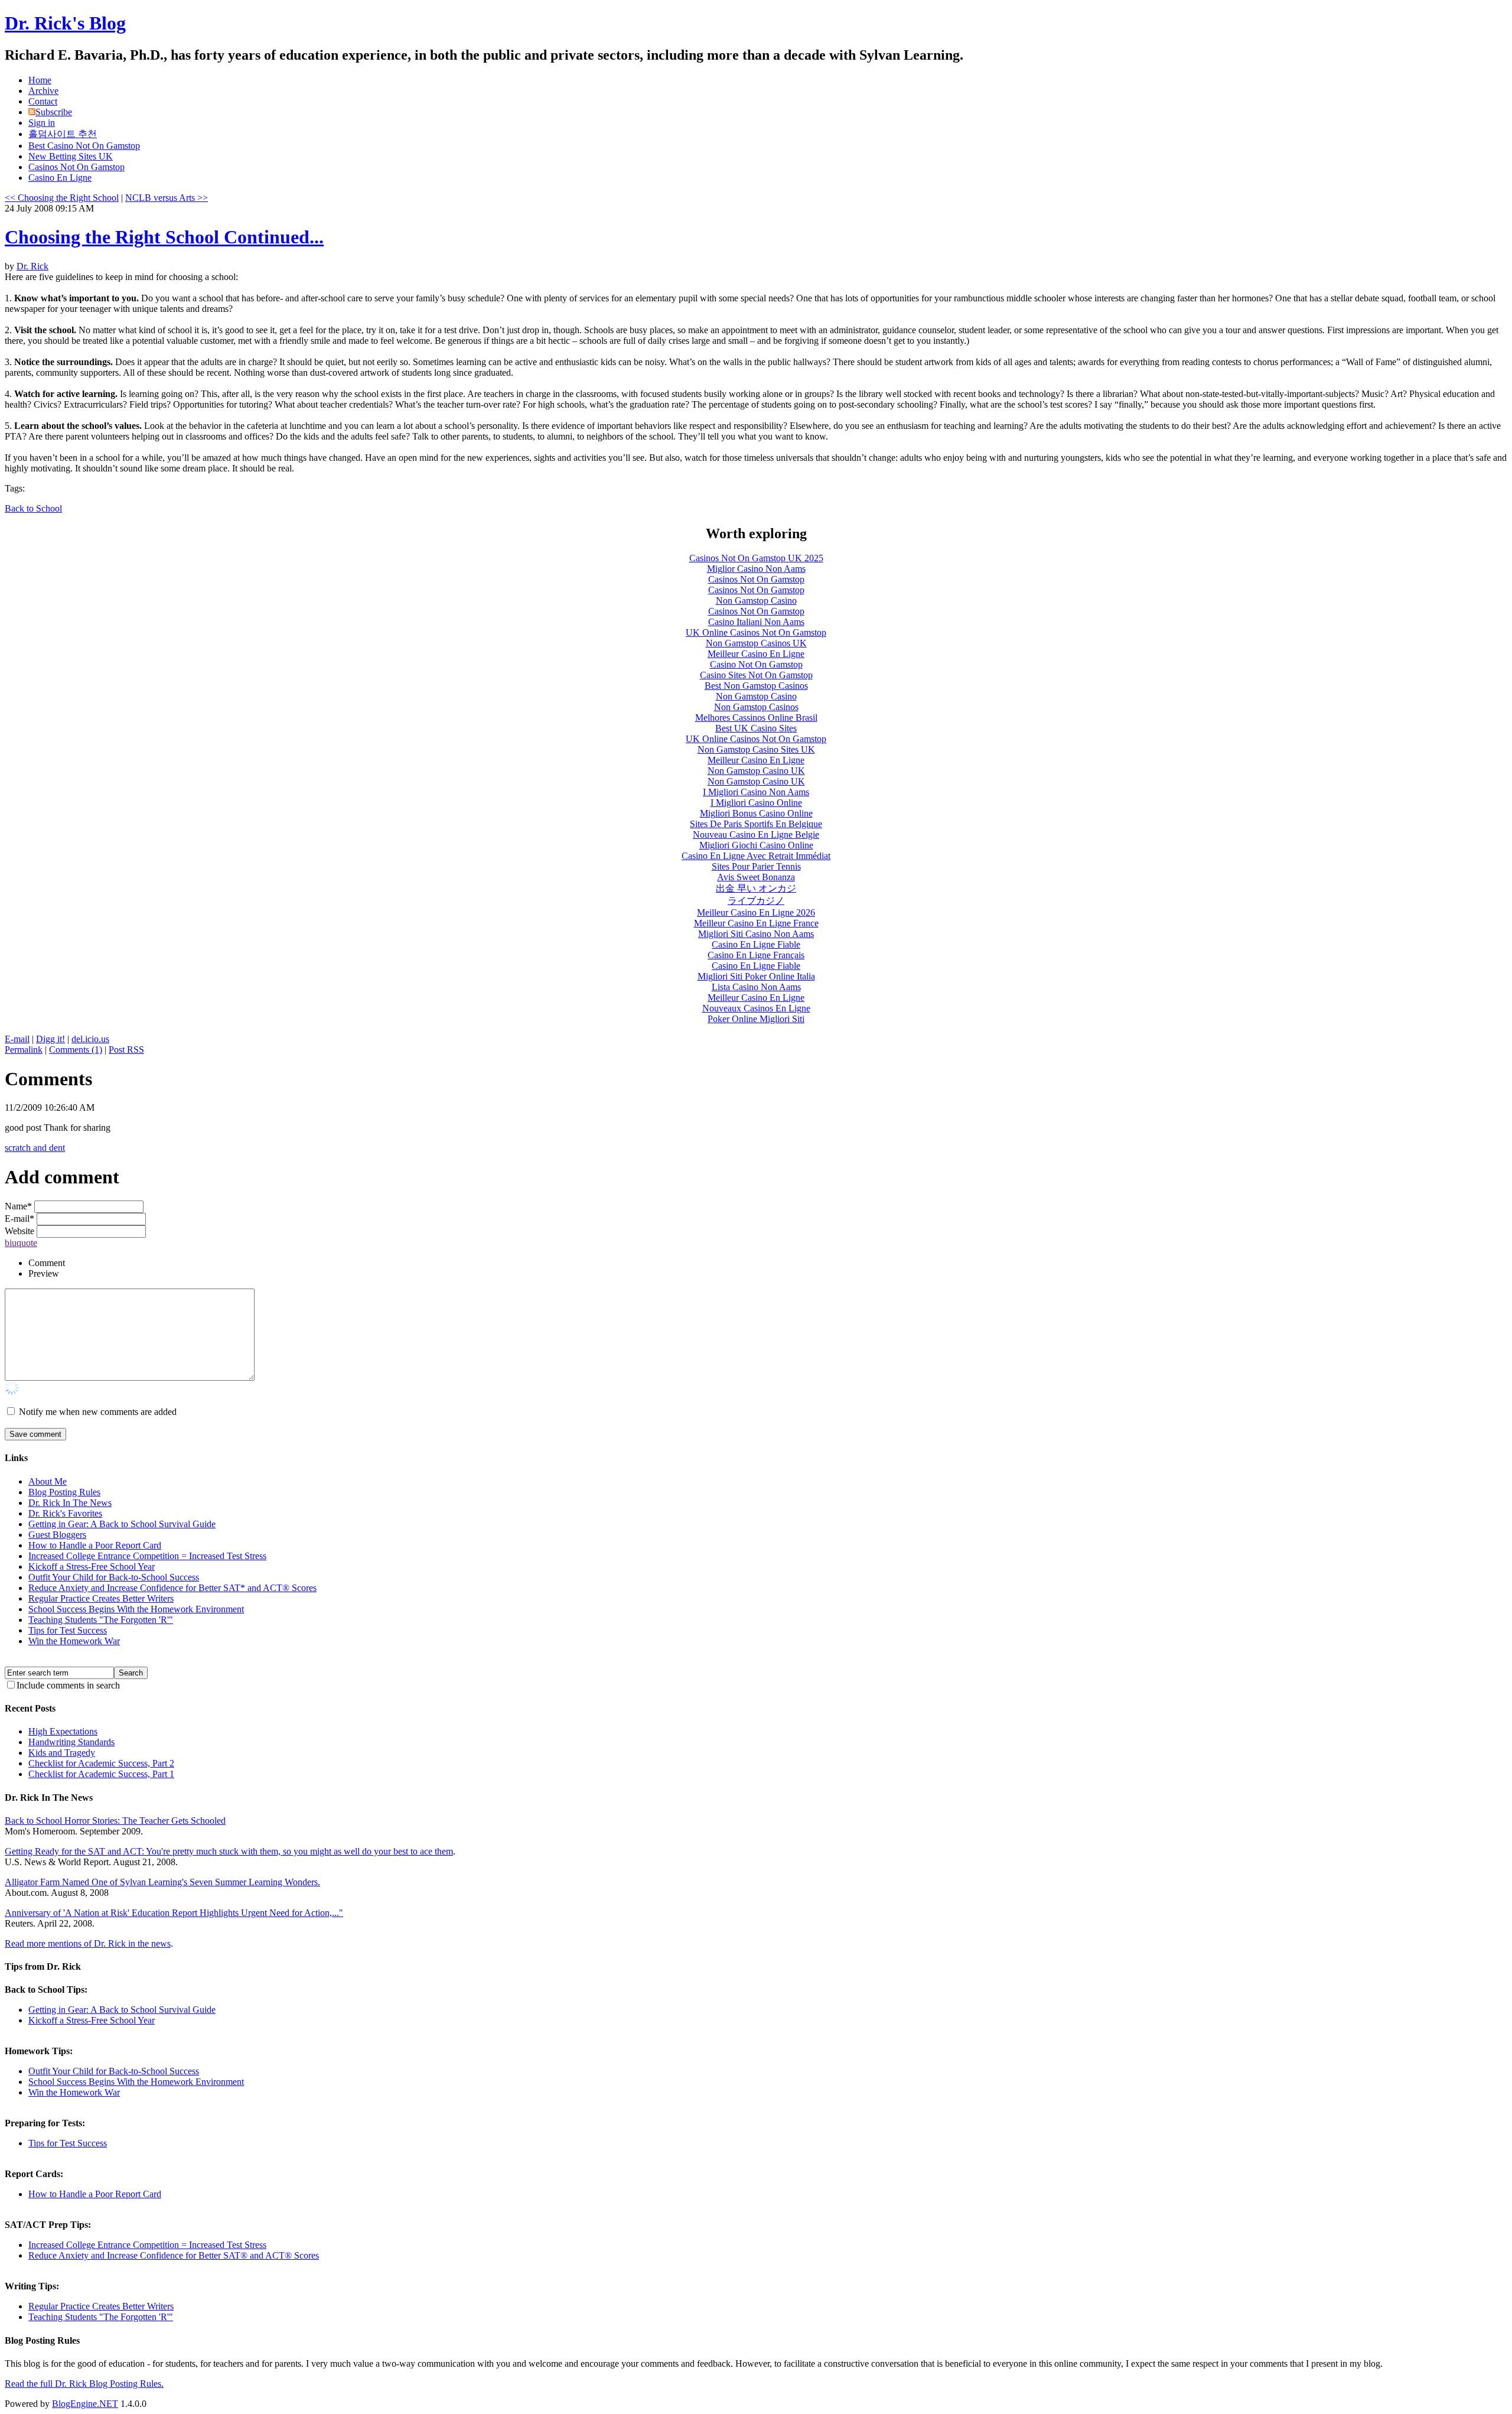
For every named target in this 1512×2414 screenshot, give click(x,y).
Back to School (33, 508)
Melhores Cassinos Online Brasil (756, 718)
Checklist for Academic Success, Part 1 (101, 1774)
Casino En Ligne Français (756, 955)
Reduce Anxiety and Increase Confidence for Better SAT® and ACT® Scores (174, 2255)
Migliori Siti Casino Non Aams (756, 934)
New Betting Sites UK (71, 156)
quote (27, 1243)
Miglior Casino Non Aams (756, 569)
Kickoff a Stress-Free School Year (92, 1567)
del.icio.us (90, 1039)
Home (40, 80)
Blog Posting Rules (64, 1492)
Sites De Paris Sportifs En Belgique (756, 824)
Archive (43, 91)
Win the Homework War (74, 1641)
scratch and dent (35, 1148)
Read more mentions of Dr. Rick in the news (88, 1943)
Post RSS (126, 1050)
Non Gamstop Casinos (756, 707)
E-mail (17, 1039)
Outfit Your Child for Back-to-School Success (114, 1577)
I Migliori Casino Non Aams (756, 792)
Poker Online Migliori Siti (756, 1019)
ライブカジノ (756, 901)
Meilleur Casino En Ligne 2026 (756, 912)
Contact (43, 101)
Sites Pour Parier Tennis (756, 866)
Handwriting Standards (71, 1742)
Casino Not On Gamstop (756, 664)
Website (19, 1231)
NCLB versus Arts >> (167, 198)
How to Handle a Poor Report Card (95, 1545)
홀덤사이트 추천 (63, 134)
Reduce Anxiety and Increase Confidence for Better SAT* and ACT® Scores (172, 1588)
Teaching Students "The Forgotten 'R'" (101, 1620)
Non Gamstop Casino (756, 601)
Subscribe (54, 112)
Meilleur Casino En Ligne (756, 654)
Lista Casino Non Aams (756, 987)
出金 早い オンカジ (756, 888)
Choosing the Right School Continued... (164, 237)
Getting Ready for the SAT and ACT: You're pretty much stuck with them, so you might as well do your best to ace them (229, 1851)
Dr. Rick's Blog (65, 23)
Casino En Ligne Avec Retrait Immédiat (756, 856)
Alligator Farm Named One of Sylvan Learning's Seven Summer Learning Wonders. (162, 1882)
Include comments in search (68, 1685)
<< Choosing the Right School (62, 198)
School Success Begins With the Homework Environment (136, 1609)
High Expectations (63, 1731)
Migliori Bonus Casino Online (756, 813)
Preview (44, 1273)
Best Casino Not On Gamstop (84, 146)
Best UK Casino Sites (756, 728)
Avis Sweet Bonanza (756, 877)
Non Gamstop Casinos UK (756, 643)
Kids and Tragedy (62, 1753)
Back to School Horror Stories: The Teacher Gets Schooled (115, 1821)
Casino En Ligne (60, 178)
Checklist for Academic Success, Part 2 (101, 1763)
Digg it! (50, 1039)
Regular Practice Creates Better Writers (101, 1598)
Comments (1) (76, 1050)
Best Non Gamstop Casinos (756, 686)
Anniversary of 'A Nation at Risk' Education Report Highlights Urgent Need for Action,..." (174, 1913)
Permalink (24, 1050)
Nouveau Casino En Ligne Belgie (756, 835)
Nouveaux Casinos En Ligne (756, 1008)
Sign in (42, 123)
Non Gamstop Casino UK (756, 771)
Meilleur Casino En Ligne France (756, 923)
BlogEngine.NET (85, 2404)
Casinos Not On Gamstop (76, 167)
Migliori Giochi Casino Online (756, 845)
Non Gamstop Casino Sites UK (756, 749)
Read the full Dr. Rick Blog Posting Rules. (84, 2384)
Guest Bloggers (57, 1535)
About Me (48, 1481)
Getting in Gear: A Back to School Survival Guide (122, 1524)
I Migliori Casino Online (756, 803)
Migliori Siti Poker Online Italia (756, 976)
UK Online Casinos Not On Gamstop (756, 632)
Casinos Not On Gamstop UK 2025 (756, 558)
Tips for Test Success (68, 1630)
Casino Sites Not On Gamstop (756, 675)
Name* (18, 1206)
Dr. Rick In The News (70, 1503)
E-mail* (19, 1219)
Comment (47, 1263)
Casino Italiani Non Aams (756, 622)
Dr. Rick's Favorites (65, 1513)
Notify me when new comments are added (98, 1412)
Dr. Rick (32, 266)
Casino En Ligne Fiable (756, 944)
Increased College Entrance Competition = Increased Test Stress (147, 1556)
